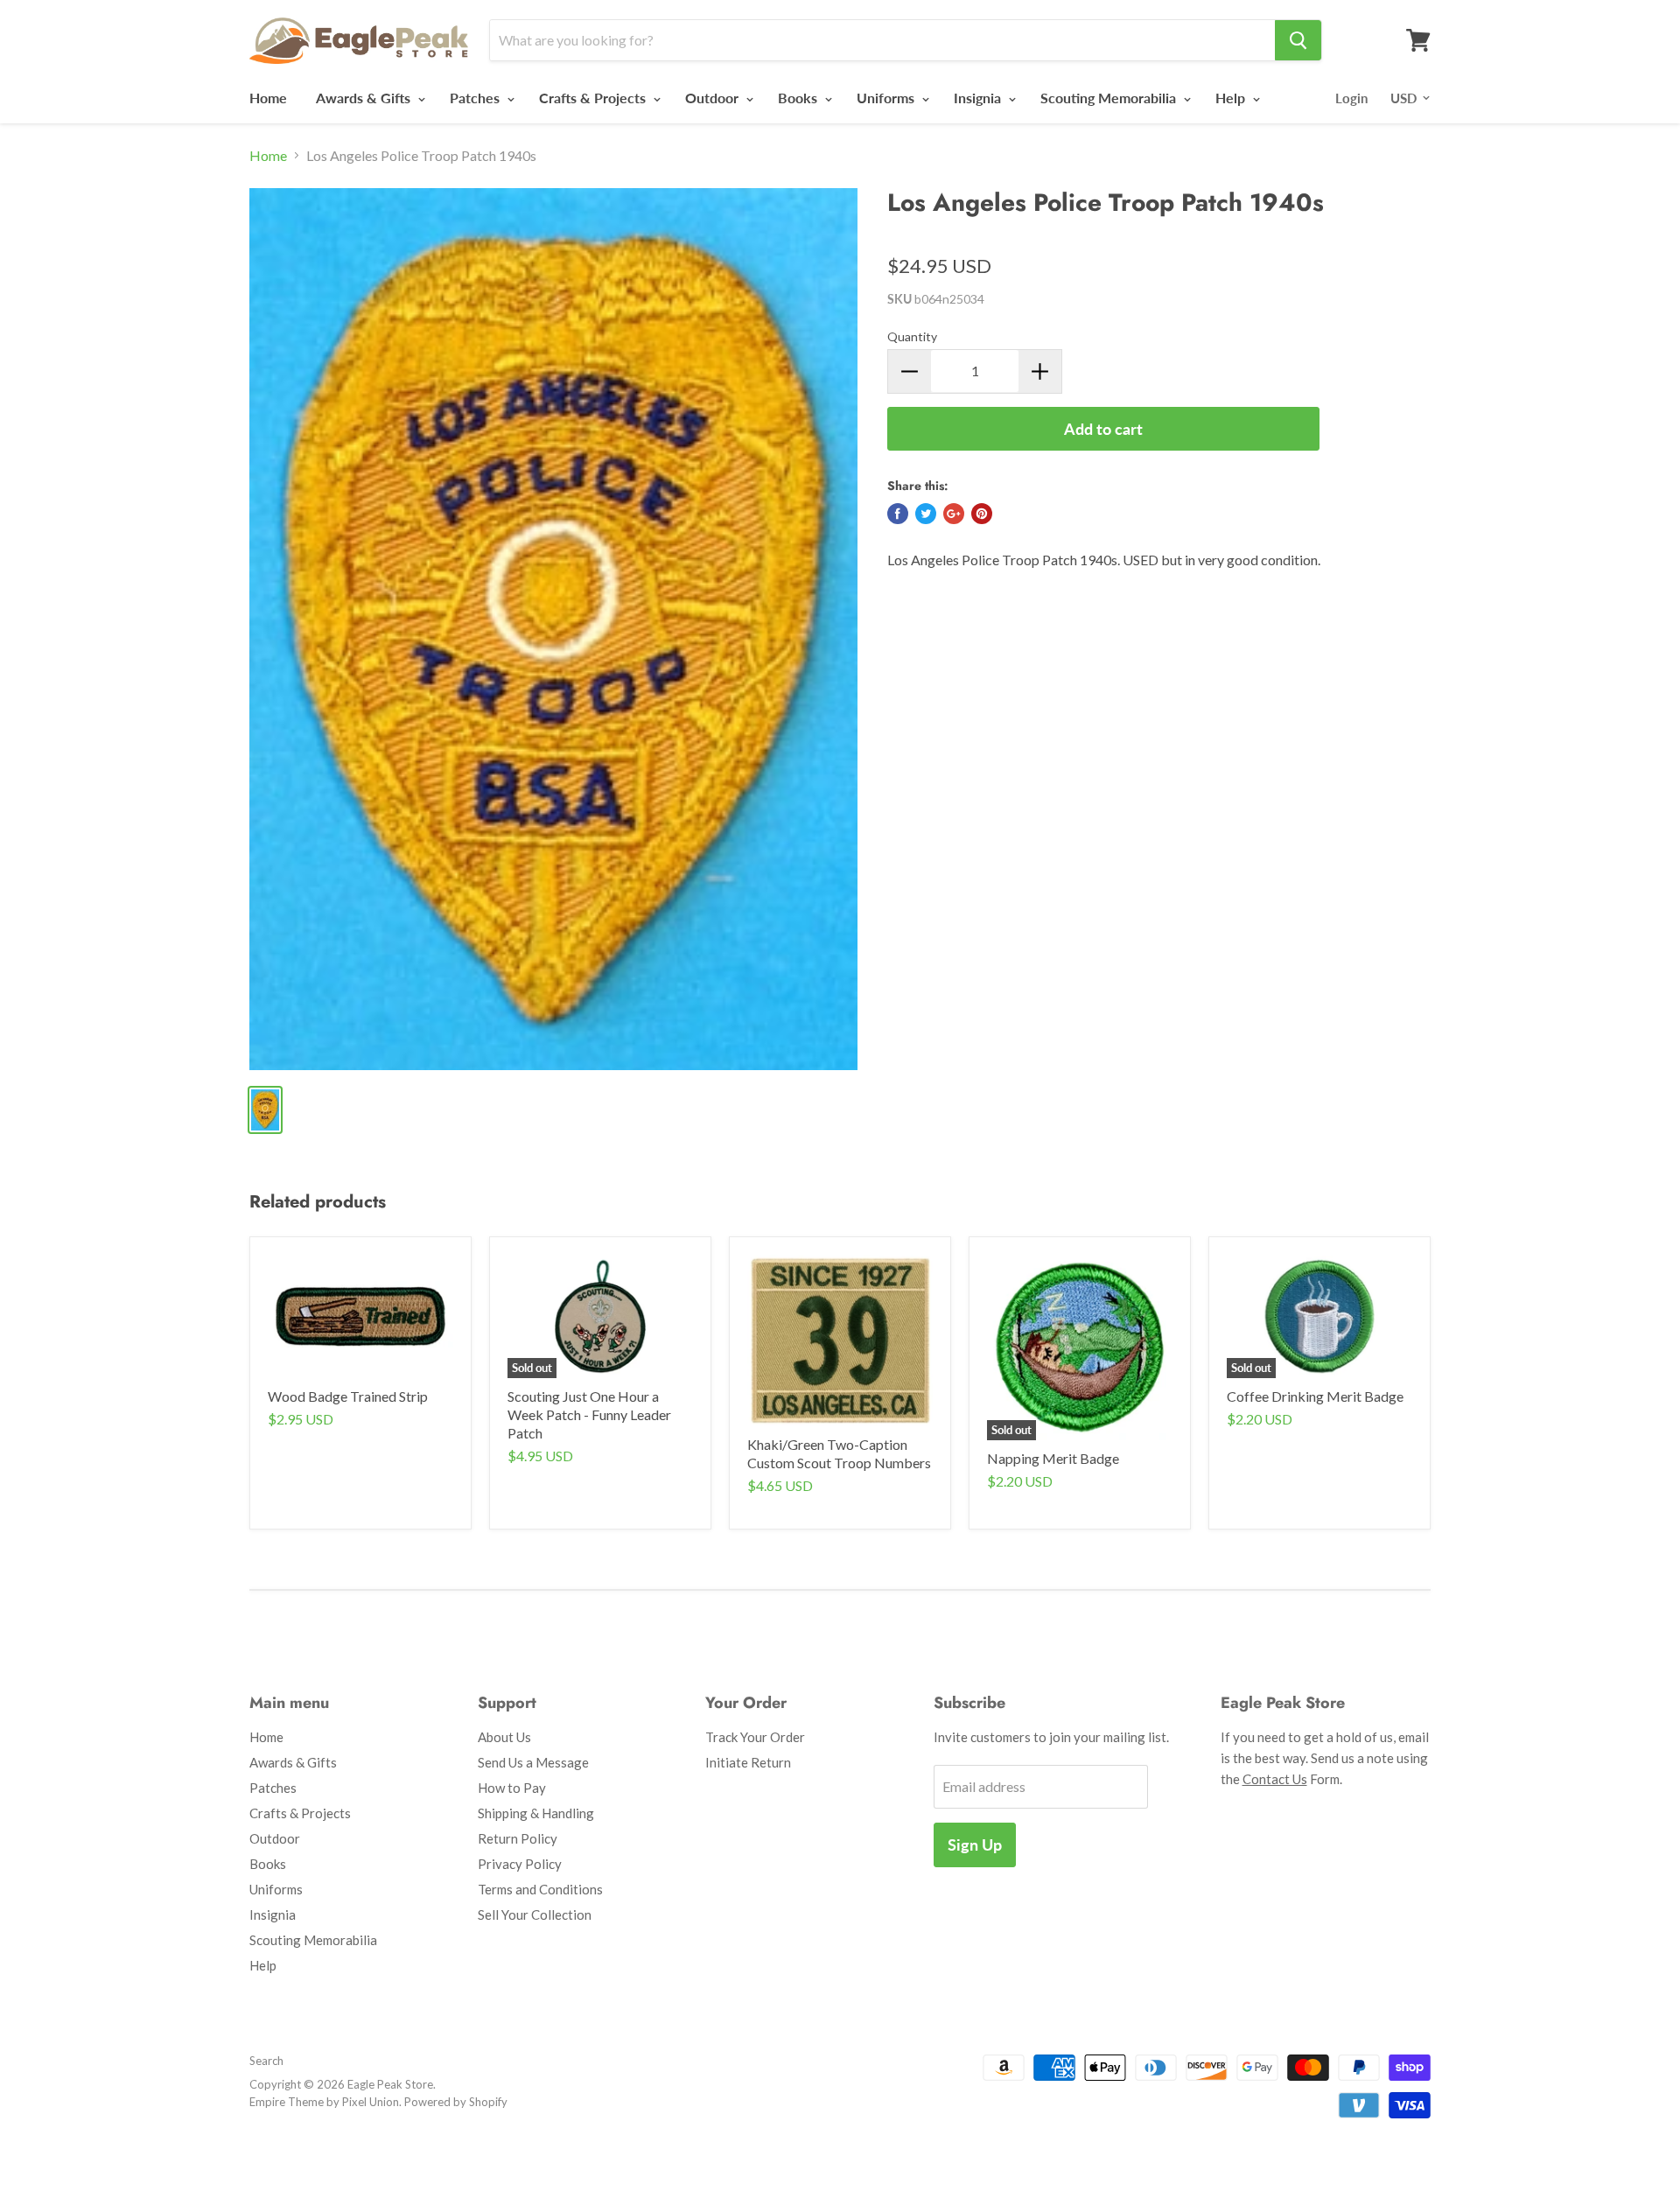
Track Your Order (755, 1737)
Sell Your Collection (535, 1914)
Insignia (979, 98)
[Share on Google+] (954, 514)
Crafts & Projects (594, 98)
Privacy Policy (520, 1864)
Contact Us (1275, 1779)
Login (1351, 98)
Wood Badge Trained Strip (348, 1396)
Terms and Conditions (540, 1889)
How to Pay (512, 1788)
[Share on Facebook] (898, 514)
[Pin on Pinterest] (982, 514)
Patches (476, 98)
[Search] (1298, 40)
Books (799, 98)
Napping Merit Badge (1053, 1458)
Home (268, 98)
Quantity (912, 336)
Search (266, 2061)
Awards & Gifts (365, 98)
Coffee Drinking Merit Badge (1315, 1396)
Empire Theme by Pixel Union (324, 2102)
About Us (504, 1737)
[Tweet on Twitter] (926, 514)
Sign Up (975, 1844)
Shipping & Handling (536, 1813)
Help (1232, 98)
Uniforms (887, 98)
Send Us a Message (533, 1762)
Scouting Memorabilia (1110, 98)
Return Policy (518, 1838)
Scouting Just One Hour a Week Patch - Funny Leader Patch (589, 1414)
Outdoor (714, 98)
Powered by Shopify (456, 2102)
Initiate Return (748, 1762)
